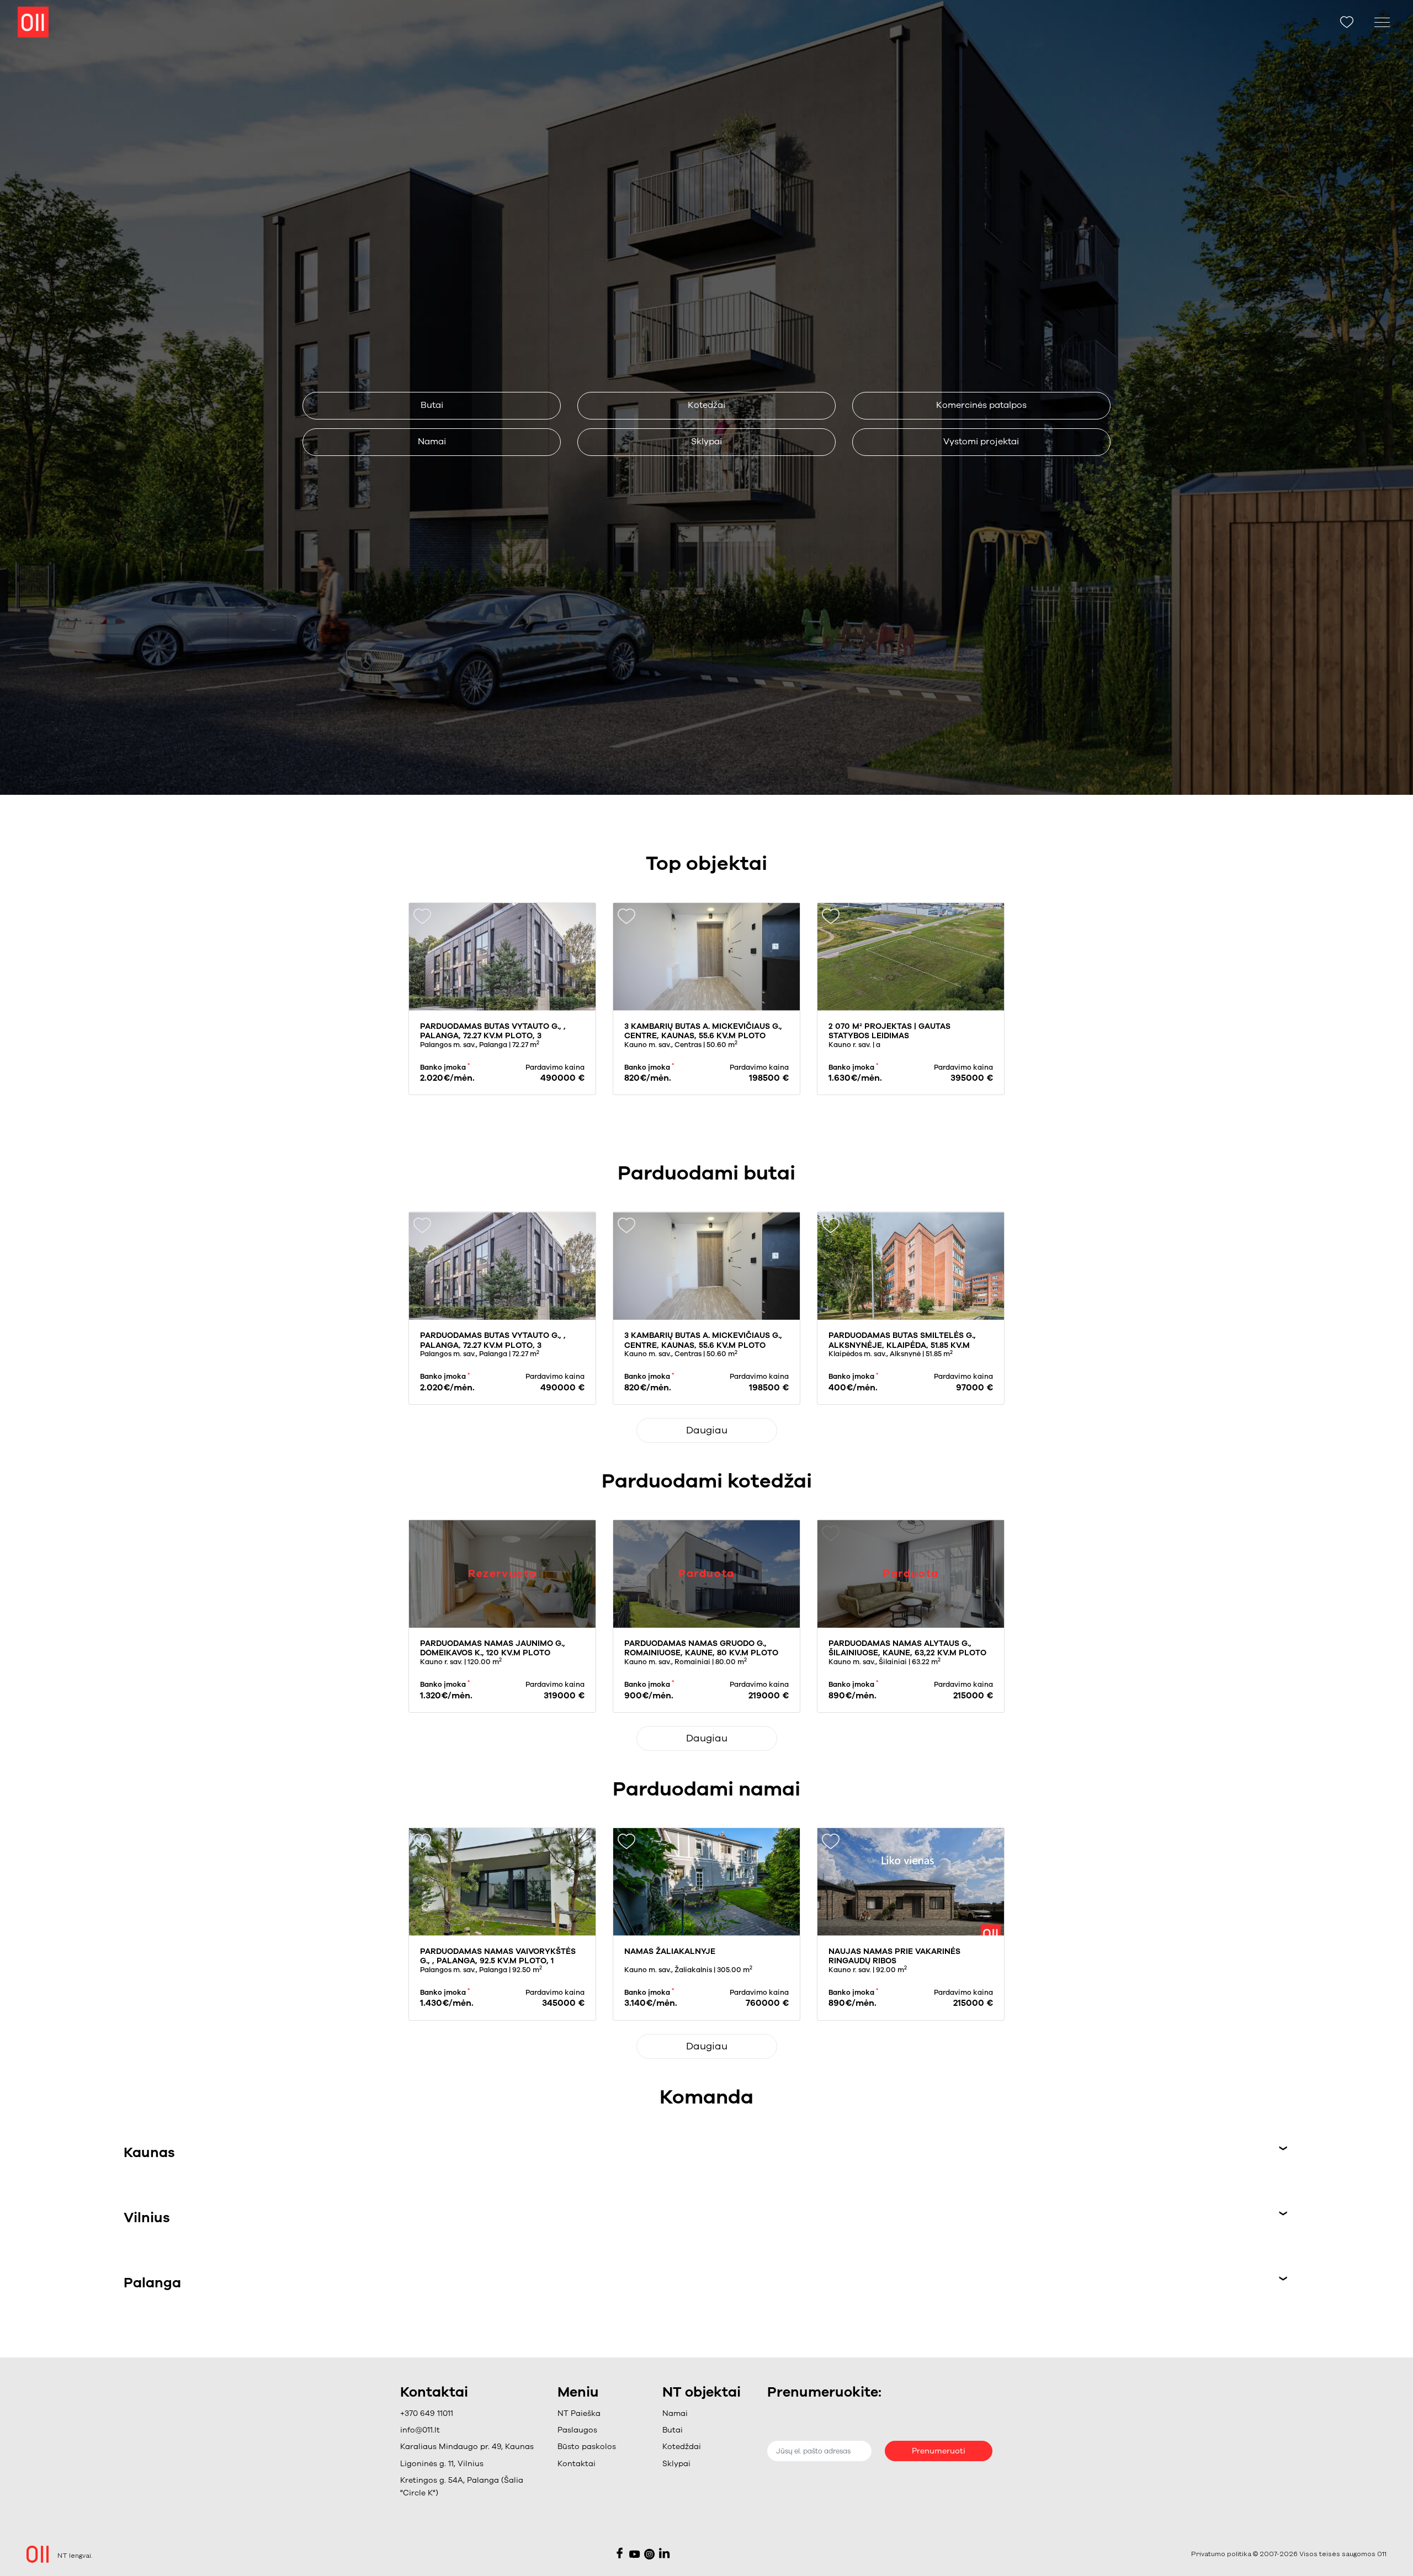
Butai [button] (432, 405)
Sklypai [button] (706, 442)
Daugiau (707, 1430)
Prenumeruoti (939, 2451)
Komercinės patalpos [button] (981, 405)
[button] (587, 2430)
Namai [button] (432, 442)
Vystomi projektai (981, 442)
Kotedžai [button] (706, 405)
